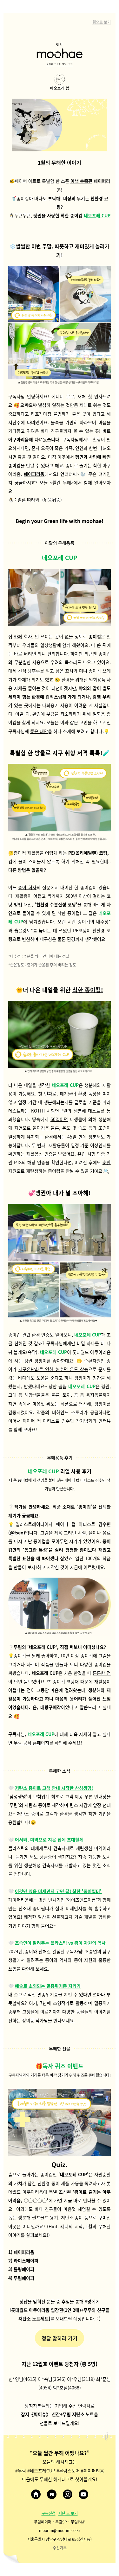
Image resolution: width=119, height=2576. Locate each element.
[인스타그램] (68, 2494)
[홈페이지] (36, 2494)
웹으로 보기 (102, 22)
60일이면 (59, 1119)
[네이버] (52, 2494)
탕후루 (34, 671)
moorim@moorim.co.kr (60, 2530)
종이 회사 (27, 887)
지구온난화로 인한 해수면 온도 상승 (53, 1369)
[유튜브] (83, 2494)
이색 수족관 (81, 181)
